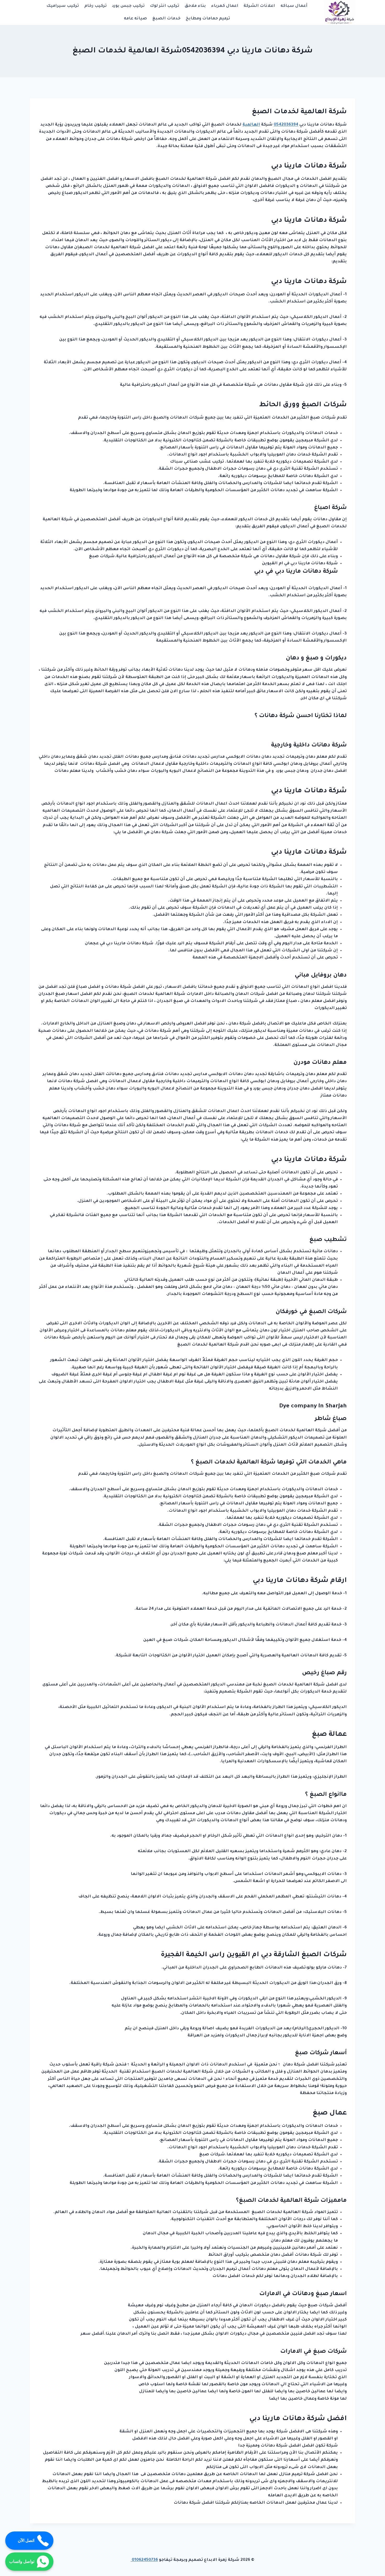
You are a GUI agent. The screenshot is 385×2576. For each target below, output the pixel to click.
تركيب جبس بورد (128, 6)
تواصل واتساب (22, 2561)
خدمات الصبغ (166, 19)
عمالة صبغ (329, 1735)
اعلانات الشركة (259, 6)
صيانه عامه (135, 19)
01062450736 (144, 2560)
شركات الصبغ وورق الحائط (303, 405)
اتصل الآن (26, 2540)
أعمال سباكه (294, 6)
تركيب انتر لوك (164, 6)
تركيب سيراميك (63, 6)
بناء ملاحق (195, 6)
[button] (286, 125)
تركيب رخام (95, 6)
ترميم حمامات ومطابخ (208, 19)
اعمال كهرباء (225, 6)
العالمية (251, 125)
